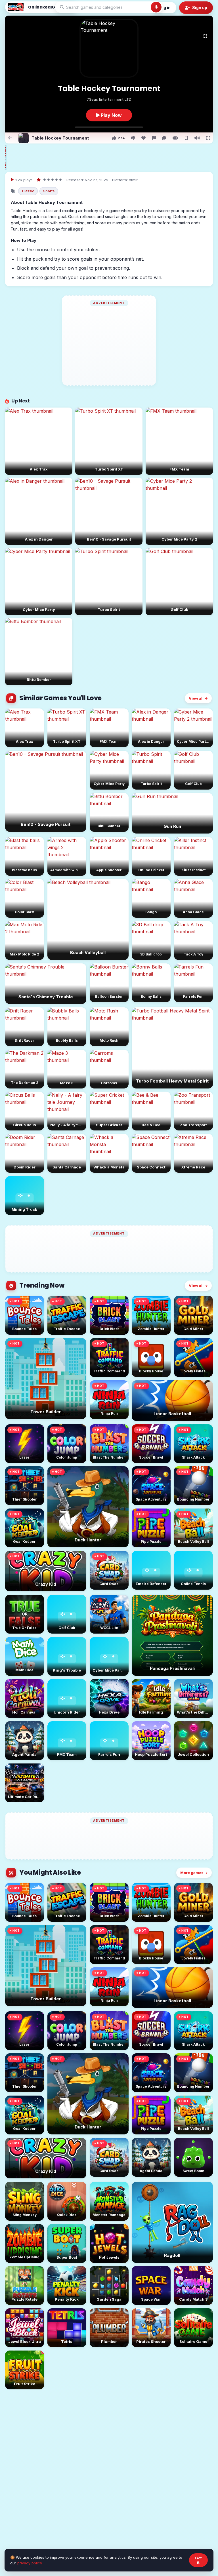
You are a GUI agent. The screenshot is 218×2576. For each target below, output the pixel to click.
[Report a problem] (154, 138)
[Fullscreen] (205, 36)
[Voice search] (156, 7)
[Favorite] (143, 138)
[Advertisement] (113, 157)
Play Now (111, 115)
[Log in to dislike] (133, 138)
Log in (165, 8)
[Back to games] (10, 138)
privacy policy (30, 2563)
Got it (198, 2560)
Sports (49, 191)
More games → (194, 1873)
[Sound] (197, 138)
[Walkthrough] (175, 138)
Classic (28, 191)
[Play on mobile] (186, 138)
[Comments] (164, 138)
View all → (198, 698)
